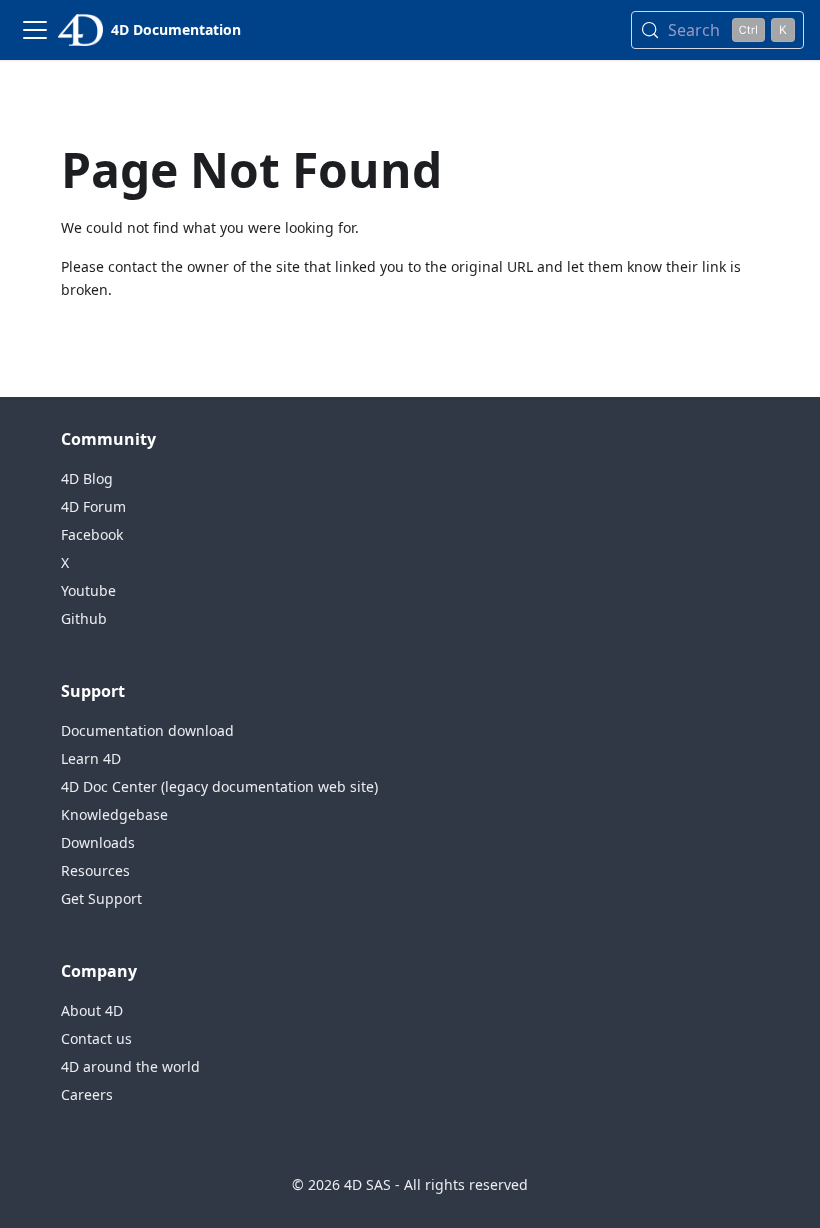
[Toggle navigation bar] (35, 30)
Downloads (98, 842)
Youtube (88, 590)
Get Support (101, 898)
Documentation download (147, 730)
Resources (95, 870)
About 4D (92, 1010)
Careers (87, 1094)
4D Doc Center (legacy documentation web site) (219, 786)
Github (84, 618)
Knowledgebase (114, 814)
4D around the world (130, 1066)
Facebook (92, 534)
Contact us (96, 1038)
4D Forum (93, 506)
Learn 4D (91, 758)
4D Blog (87, 478)
